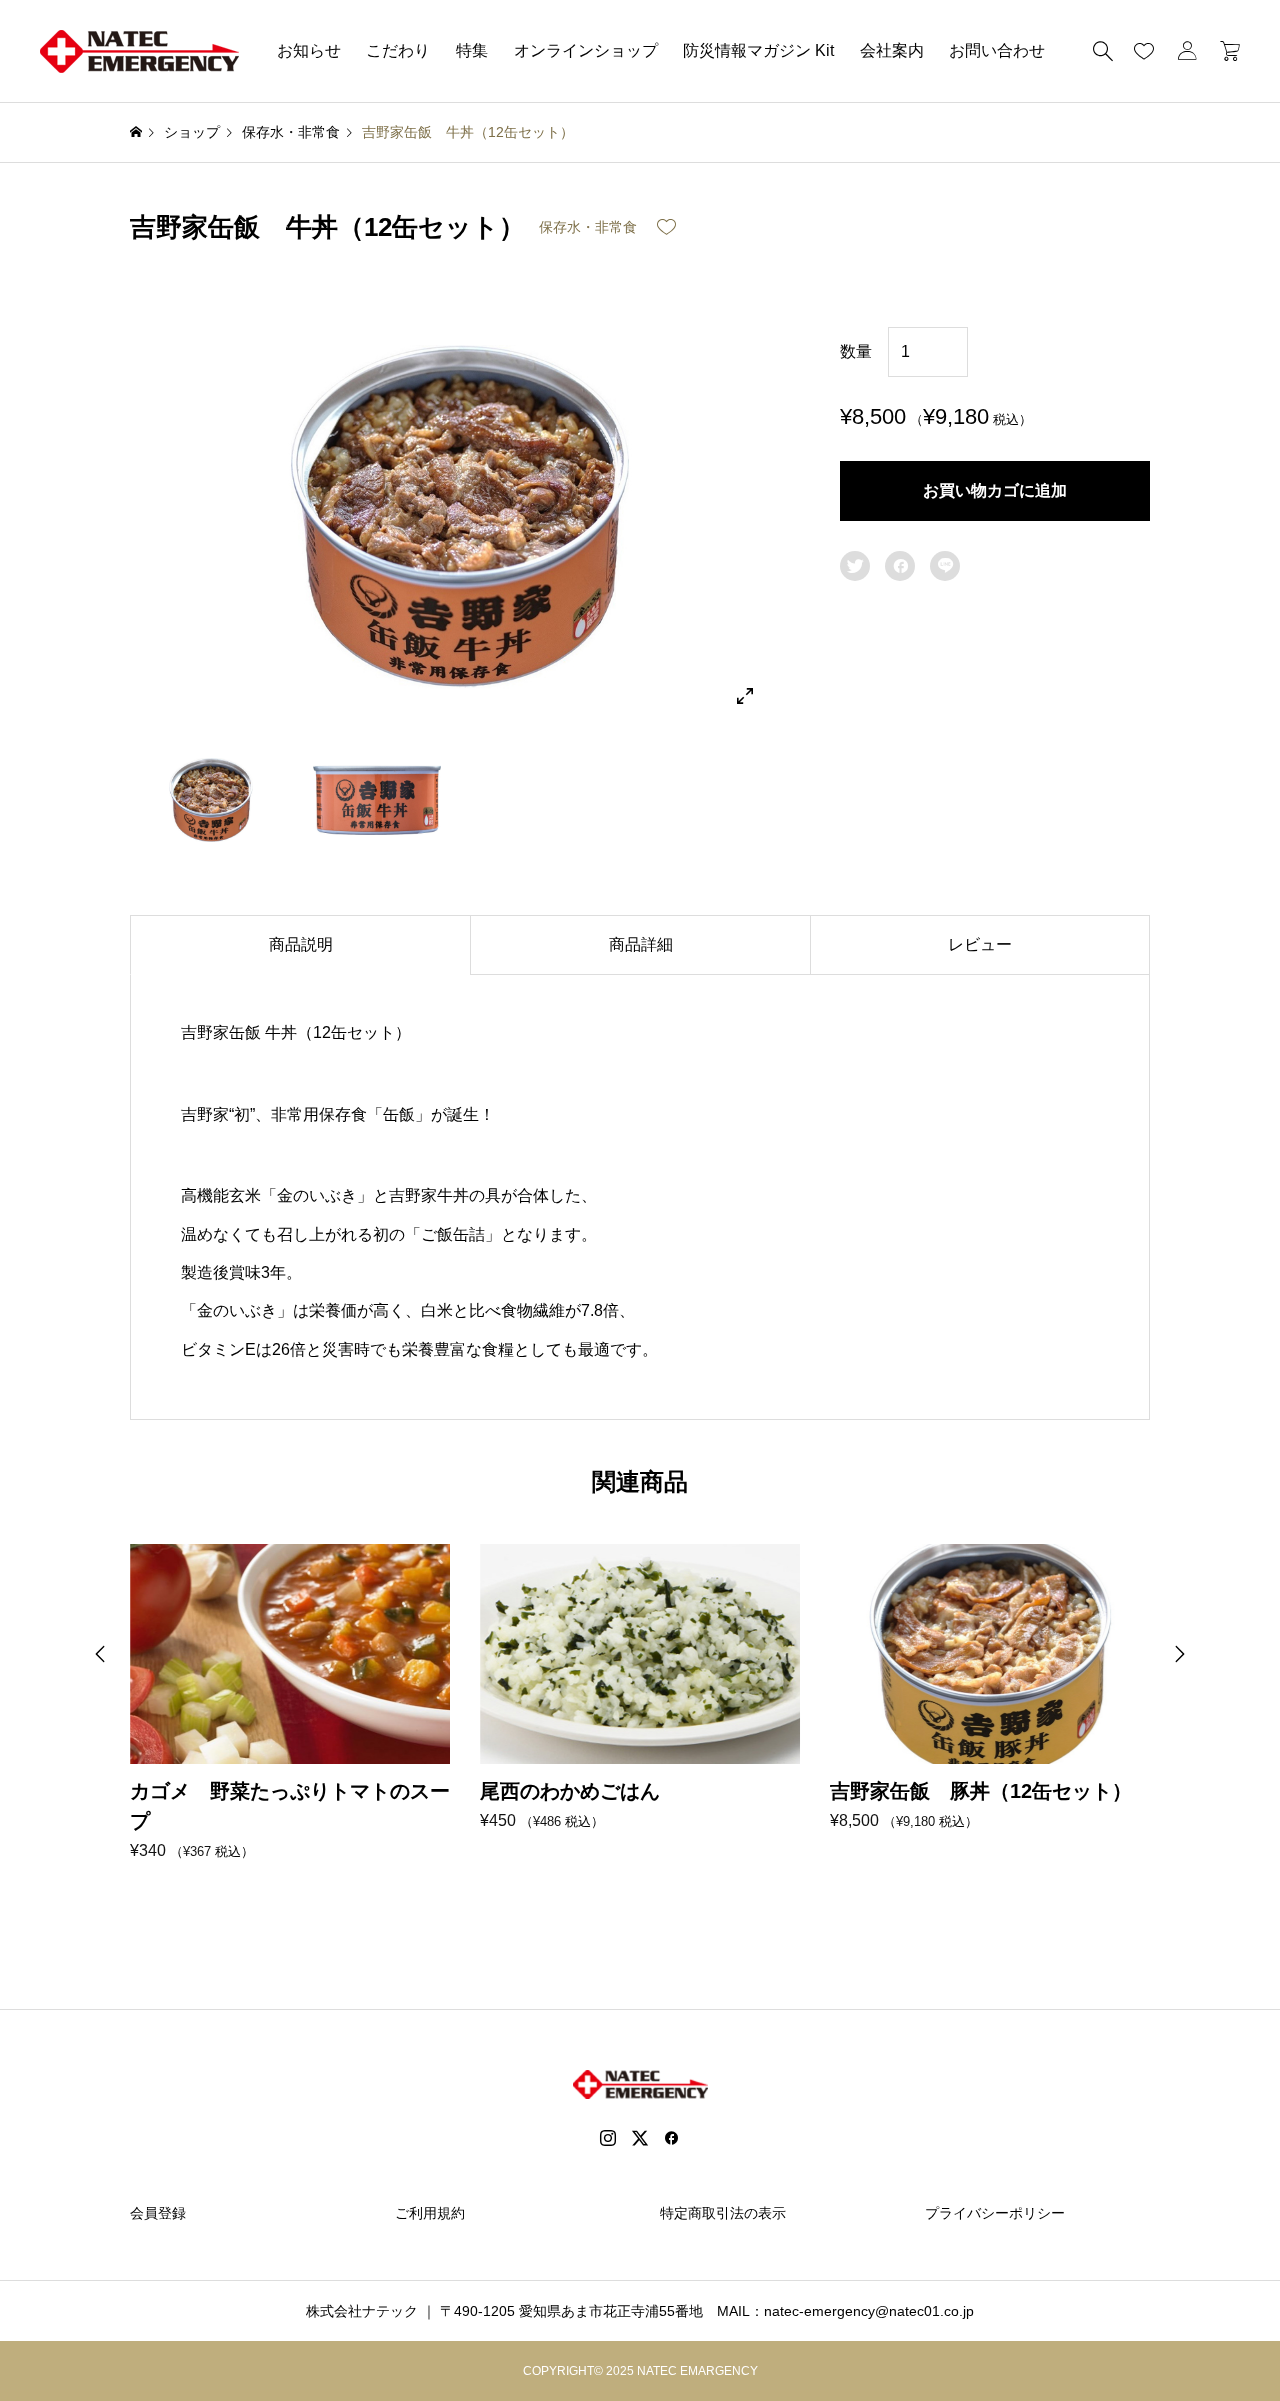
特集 (472, 50)
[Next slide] (1180, 1654)
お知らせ (309, 50)
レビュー (980, 944)
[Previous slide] (100, 1654)
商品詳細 (641, 944)
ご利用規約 (430, 2213)
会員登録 (158, 2213)
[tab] (300, 945)
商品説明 (301, 944)
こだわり (398, 50)
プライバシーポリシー (995, 2213)
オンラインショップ (586, 50)
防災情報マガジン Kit (758, 50)
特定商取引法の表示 (723, 2213)
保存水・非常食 (588, 227)
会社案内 (892, 50)
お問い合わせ (997, 50)
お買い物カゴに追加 (995, 490)
